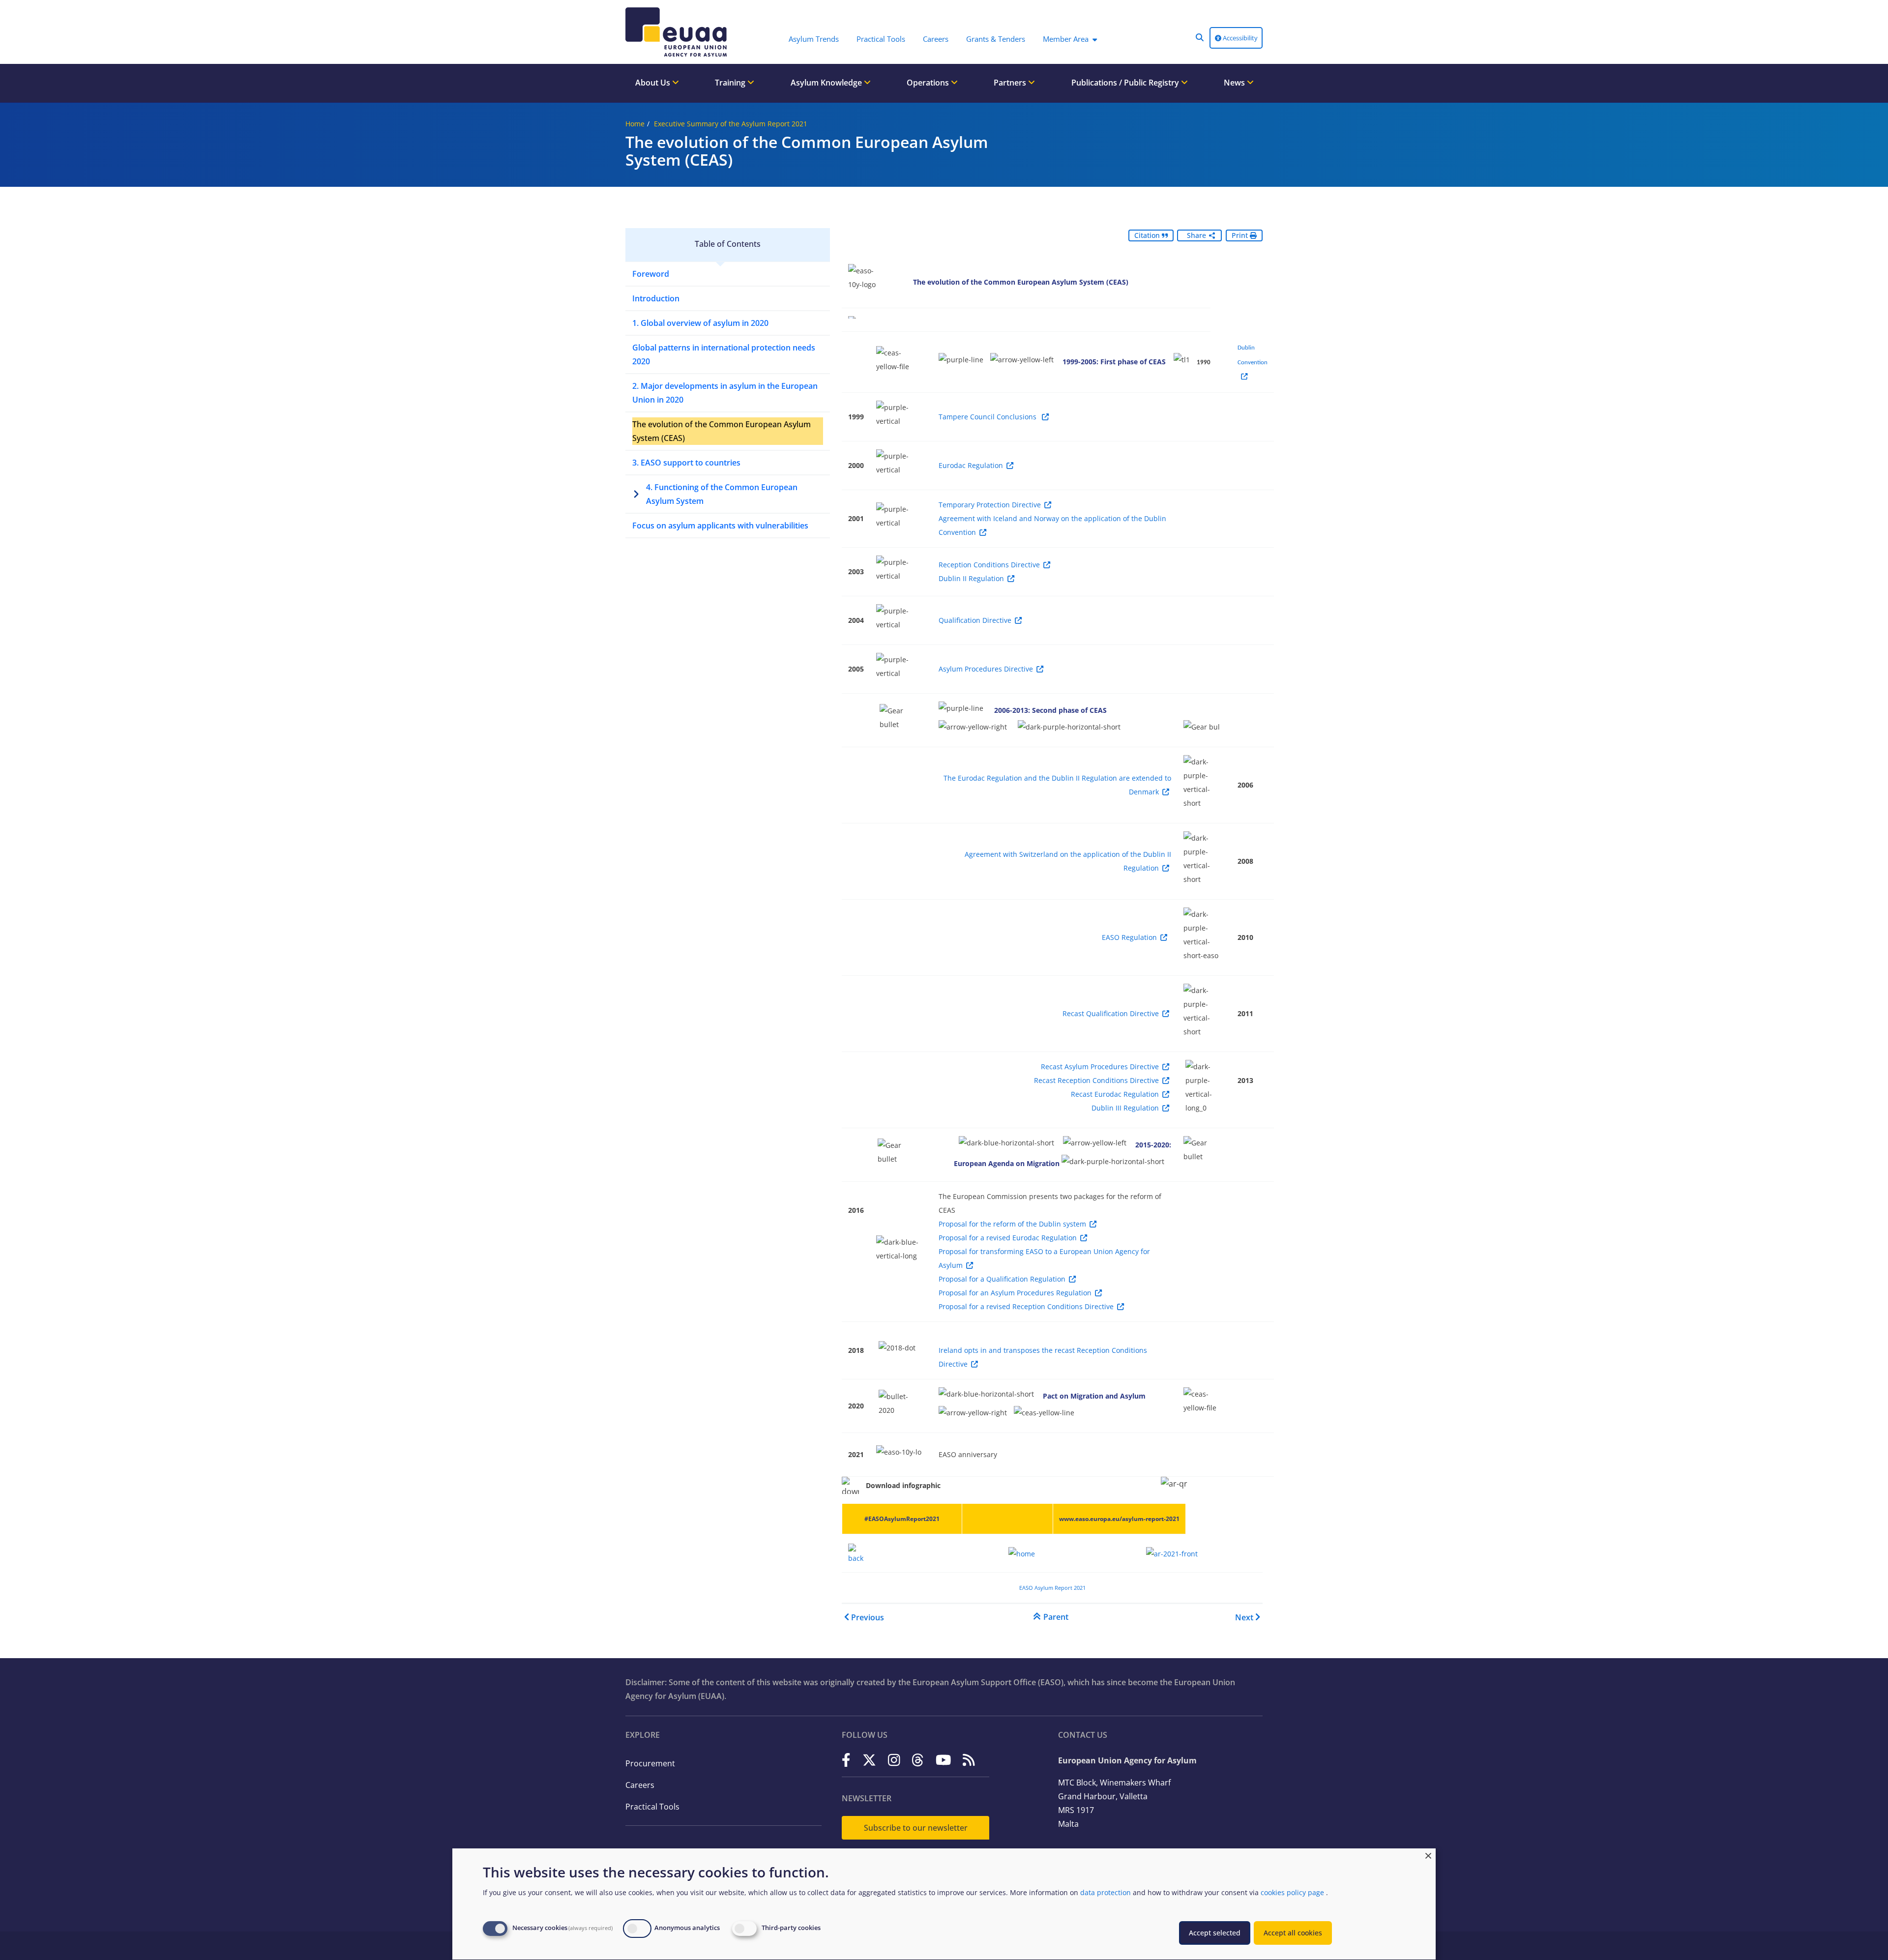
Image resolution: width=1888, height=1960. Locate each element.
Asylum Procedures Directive (986, 669)
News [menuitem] (1235, 83)
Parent (1056, 1617)
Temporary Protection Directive (990, 505)
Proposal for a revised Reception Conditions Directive (1026, 1306)
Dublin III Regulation (1125, 1108)
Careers (640, 1785)
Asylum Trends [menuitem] (814, 39)
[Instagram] (894, 1760)
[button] (1200, 37)
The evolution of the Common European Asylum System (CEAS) (722, 431)
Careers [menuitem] (936, 39)
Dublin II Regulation (971, 578)
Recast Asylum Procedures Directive (1100, 1067)
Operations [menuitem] (929, 83)
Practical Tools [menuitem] (881, 39)
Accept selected (1215, 1933)
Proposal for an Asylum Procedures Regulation (1015, 1293)
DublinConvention (1253, 355)
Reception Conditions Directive (989, 565)
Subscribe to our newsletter (916, 1828)
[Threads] (918, 1760)
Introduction (656, 298)
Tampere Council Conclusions (988, 417)
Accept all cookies (1293, 1933)
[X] (869, 1760)
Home (635, 124)
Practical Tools (652, 1807)
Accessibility (1239, 38)
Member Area (1066, 39)
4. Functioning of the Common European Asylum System (722, 494)
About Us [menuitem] (654, 83)
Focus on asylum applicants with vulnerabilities (720, 526)
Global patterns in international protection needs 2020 (724, 354)
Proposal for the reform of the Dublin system (1012, 1224)
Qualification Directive (975, 620)
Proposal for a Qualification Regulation (1002, 1279)
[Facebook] (846, 1760)
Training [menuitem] (731, 83)
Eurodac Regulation (971, 465)
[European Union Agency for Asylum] (678, 32)
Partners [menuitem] (1011, 83)
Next (1244, 1617)
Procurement (650, 1763)
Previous (868, 1617)
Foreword (651, 274)
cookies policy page (1292, 1892)
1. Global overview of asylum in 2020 (700, 323)
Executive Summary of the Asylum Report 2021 (731, 124)
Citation (1148, 235)
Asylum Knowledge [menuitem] (827, 83)
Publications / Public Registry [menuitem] (1126, 83)
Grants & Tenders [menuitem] (996, 39)
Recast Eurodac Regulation (1115, 1094)
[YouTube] (944, 1760)
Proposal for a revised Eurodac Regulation (1008, 1238)
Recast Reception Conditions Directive (1096, 1080)
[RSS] (969, 1760)
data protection (1106, 1892)
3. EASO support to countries (686, 463)
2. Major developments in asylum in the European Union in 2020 (725, 393)
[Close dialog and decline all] (1428, 1855)
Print (1241, 235)
